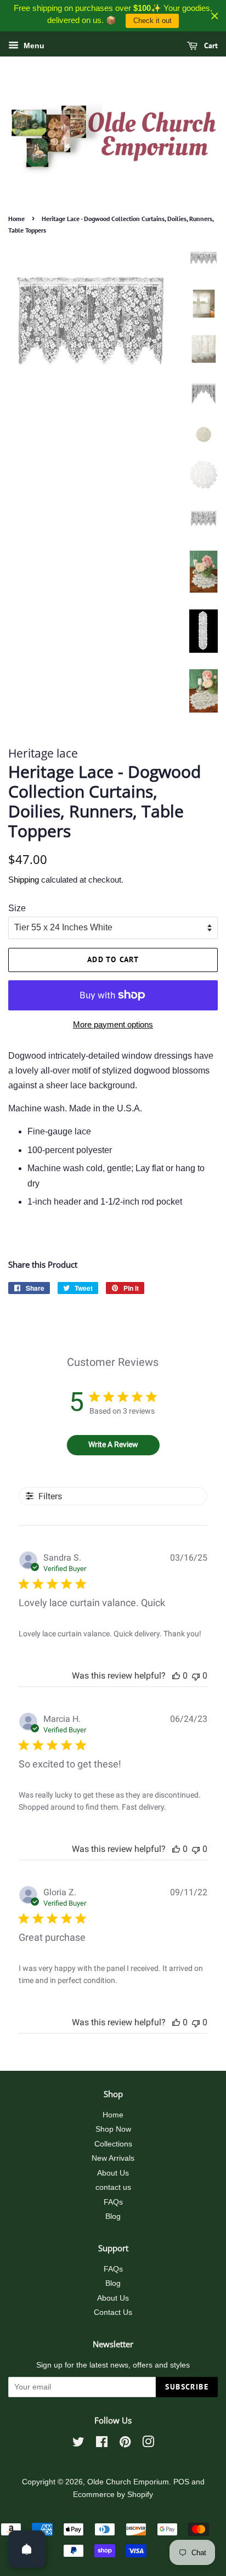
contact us (113, 2187)
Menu (33, 46)
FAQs (113, 2202)
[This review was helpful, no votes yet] (176, 1676)
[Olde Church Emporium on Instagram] (148, 2444)
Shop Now (113, 2129)
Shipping (24, 880)
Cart (210, 46)
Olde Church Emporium (128, 2482)
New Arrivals (113, 2158)
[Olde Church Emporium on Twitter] (78, 2444)
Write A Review (113, 1444)
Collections (113, 2144)
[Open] (27, 2549)
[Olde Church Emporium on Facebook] (102, 2444)
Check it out (152, 21)
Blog (113, 2216)
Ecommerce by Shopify (113, 2495)
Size (17, 908)
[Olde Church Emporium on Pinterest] (125, 2444)
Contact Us (113, 2312)
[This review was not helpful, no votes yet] (196, 1676)
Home (16, 219)
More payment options (113, 1024)
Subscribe (187, 2387)
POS (181, 2482)
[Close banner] (215, 16)
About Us (113, 2173)
